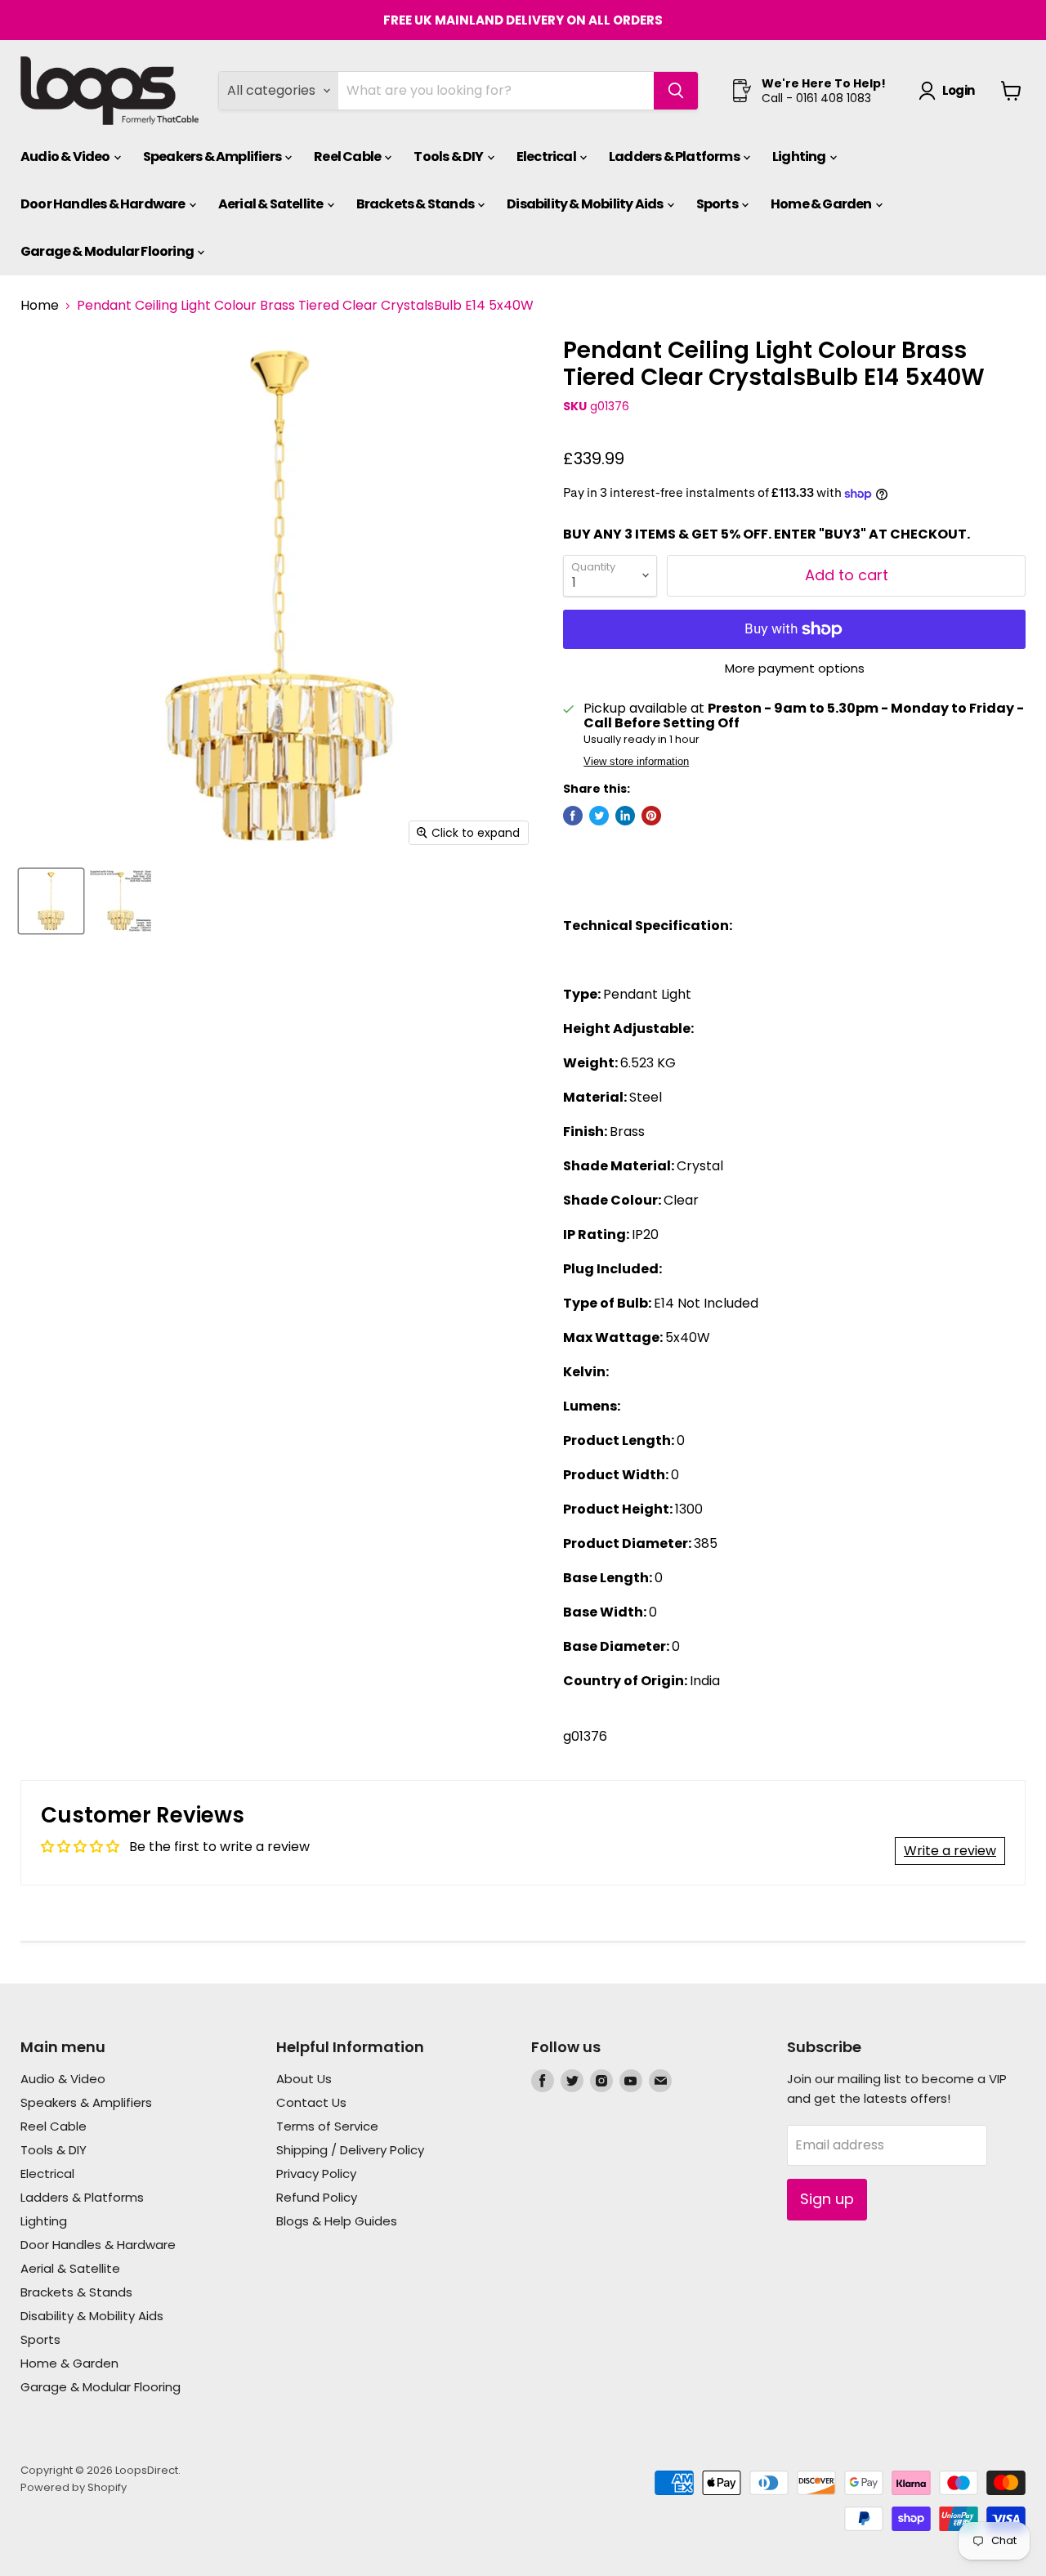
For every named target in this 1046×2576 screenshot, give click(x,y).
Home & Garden (822, 204)
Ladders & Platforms (675, 157)
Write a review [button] (950, 1851)
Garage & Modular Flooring (108, 251)
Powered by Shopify (74, 2487)
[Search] (676, 91)
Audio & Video (66, 157)
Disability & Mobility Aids (586, 204)
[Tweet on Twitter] (599, 816)
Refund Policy (317, 2197)
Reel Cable (348, 157)
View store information (636, 762)
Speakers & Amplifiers (213, 157)
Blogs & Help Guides (337, 2221)
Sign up (827, 2199)
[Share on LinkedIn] (625, 816)
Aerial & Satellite (272, 204)
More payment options (795, 668)
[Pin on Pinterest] (651, 816)
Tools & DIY (449, 157)
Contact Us (311, 2102)
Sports (718, 204)
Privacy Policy (316, 2173)
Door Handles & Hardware (104, 204)
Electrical (547, 157)
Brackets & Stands (416, 204)
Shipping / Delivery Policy (350, 2150)
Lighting (800, 157)
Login (958, 90)
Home (40, 306)
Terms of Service (327, 2126)
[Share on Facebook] (573, 816)
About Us (304, 2079)
